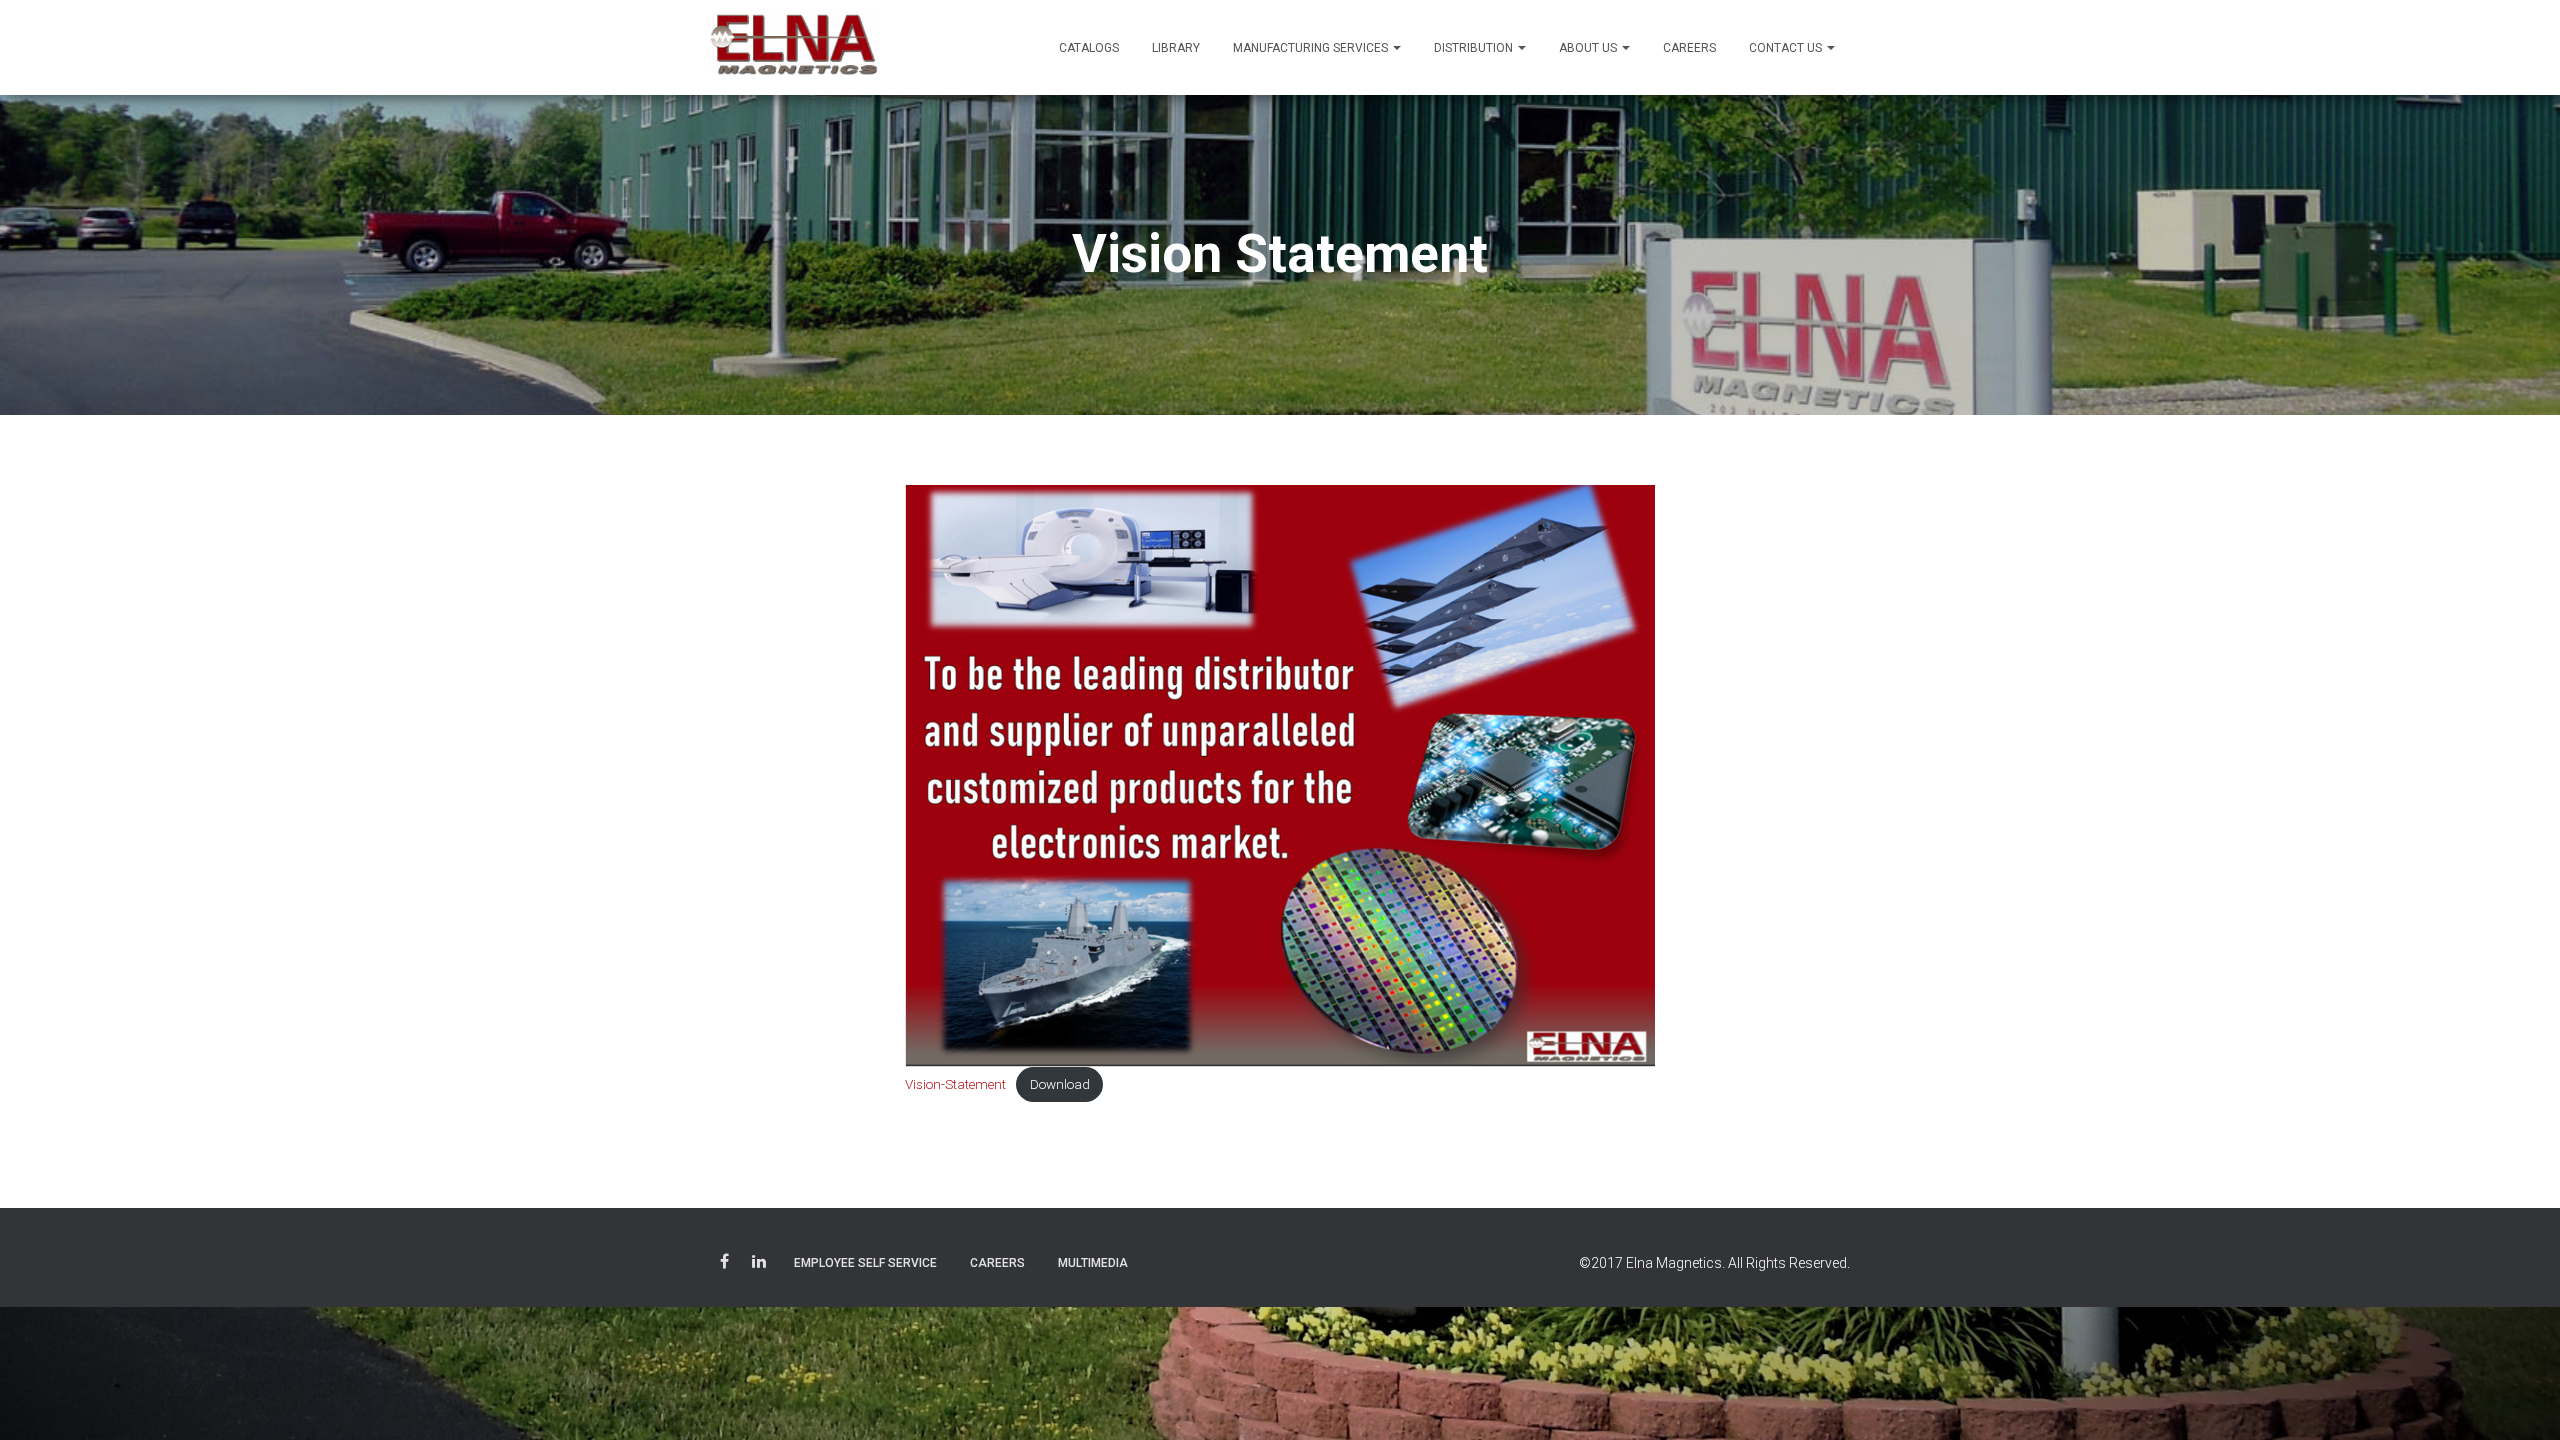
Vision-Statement (955, 1084)
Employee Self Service (865, 1263)
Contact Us (1787, 48)
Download (1060, 1084)
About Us (1589, 48)
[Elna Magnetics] (794, 47)
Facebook (724, 1264)
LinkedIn (759, 1264)
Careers (1689, 48)
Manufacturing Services (1312, 48)
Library (1176, 48)
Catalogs (1089, 48)
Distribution (1475, 48)
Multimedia (1093, 1263)
